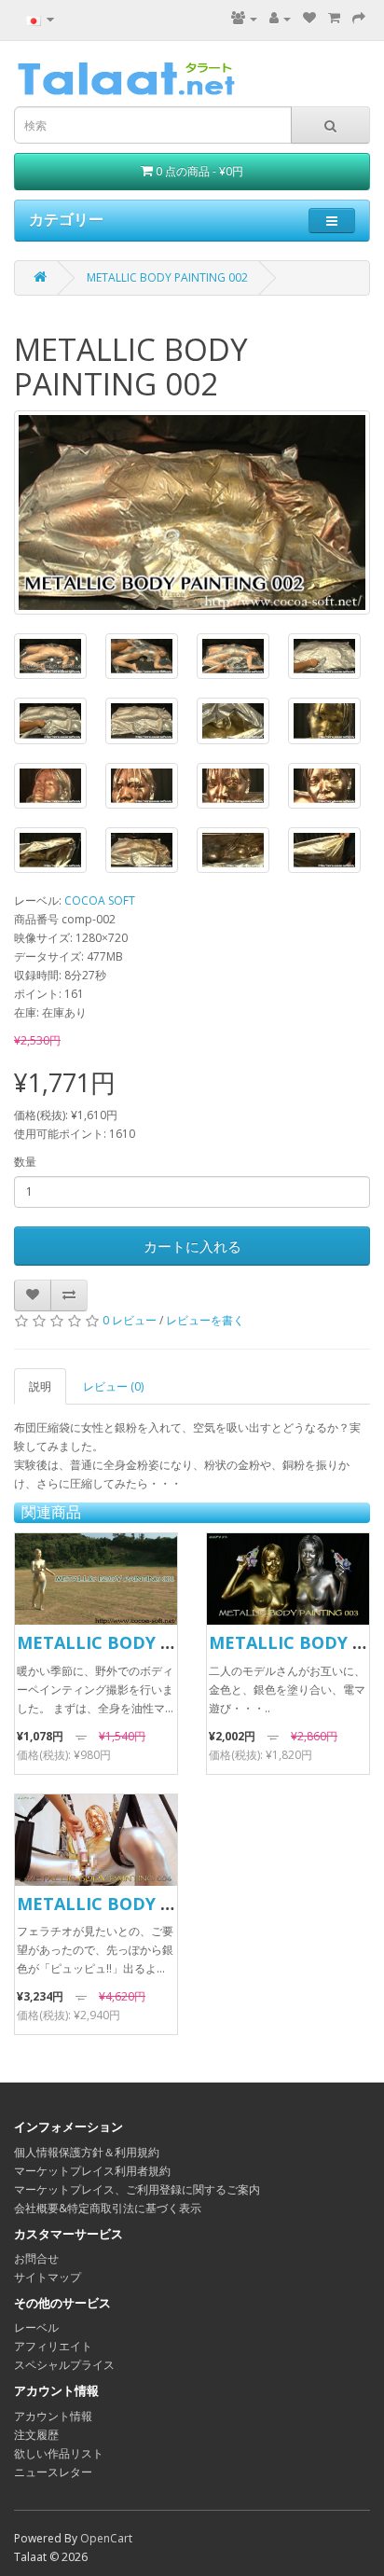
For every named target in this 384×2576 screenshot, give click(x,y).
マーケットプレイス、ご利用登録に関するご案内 (137, 2189)
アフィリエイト (53, 2346)
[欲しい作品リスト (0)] (309, 18)
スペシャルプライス (64, 2365)
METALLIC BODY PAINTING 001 (147, 1642)
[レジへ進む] (359, 18)
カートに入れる (192, 1246)
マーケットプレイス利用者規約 (92, 2171)
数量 (25, 1162)
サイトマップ (48, 2277)
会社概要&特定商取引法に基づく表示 (108, 2208)
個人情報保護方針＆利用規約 (87, 2152)
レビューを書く (205, 1320)
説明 (40, 1386)
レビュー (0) (113, 1386)
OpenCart (106, 2538)
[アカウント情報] (280, 18)
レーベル (36, 2327)
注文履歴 (36, 2435)
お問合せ (36, 2258)
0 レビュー (130, 1320)
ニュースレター (53, 2472)
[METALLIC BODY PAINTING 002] (192, 512)
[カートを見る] (334, 18)
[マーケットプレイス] (244, 18)
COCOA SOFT (100, 900)
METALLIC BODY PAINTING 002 (167, 277)
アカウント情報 (53, 2416)
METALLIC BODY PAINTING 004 (147, 1904)
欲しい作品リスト (59, 2453)
